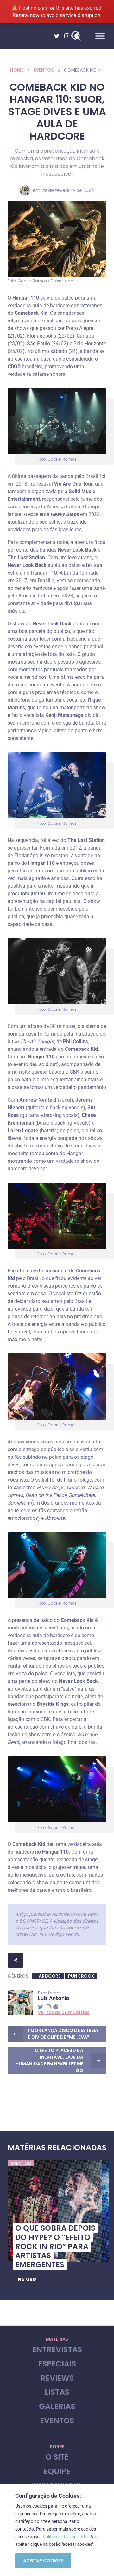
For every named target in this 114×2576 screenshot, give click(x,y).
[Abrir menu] (100, 36)
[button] (26, 2280)
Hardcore (48, 1976)
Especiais (57, 2364)
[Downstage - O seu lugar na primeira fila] (31, 36)
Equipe (57, 2472)
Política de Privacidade (65, 2537)
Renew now (26, 15)
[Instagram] (67, 36)
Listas (57, 2392)
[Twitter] (57, 36)
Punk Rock (81, 1976)
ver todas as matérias (64, 2012)
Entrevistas (57, 2350)
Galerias (57, 2407)
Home (17, 70)
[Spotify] (77, 36)
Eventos (44, 70)
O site (57, 2457)
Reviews (57, 2378)
